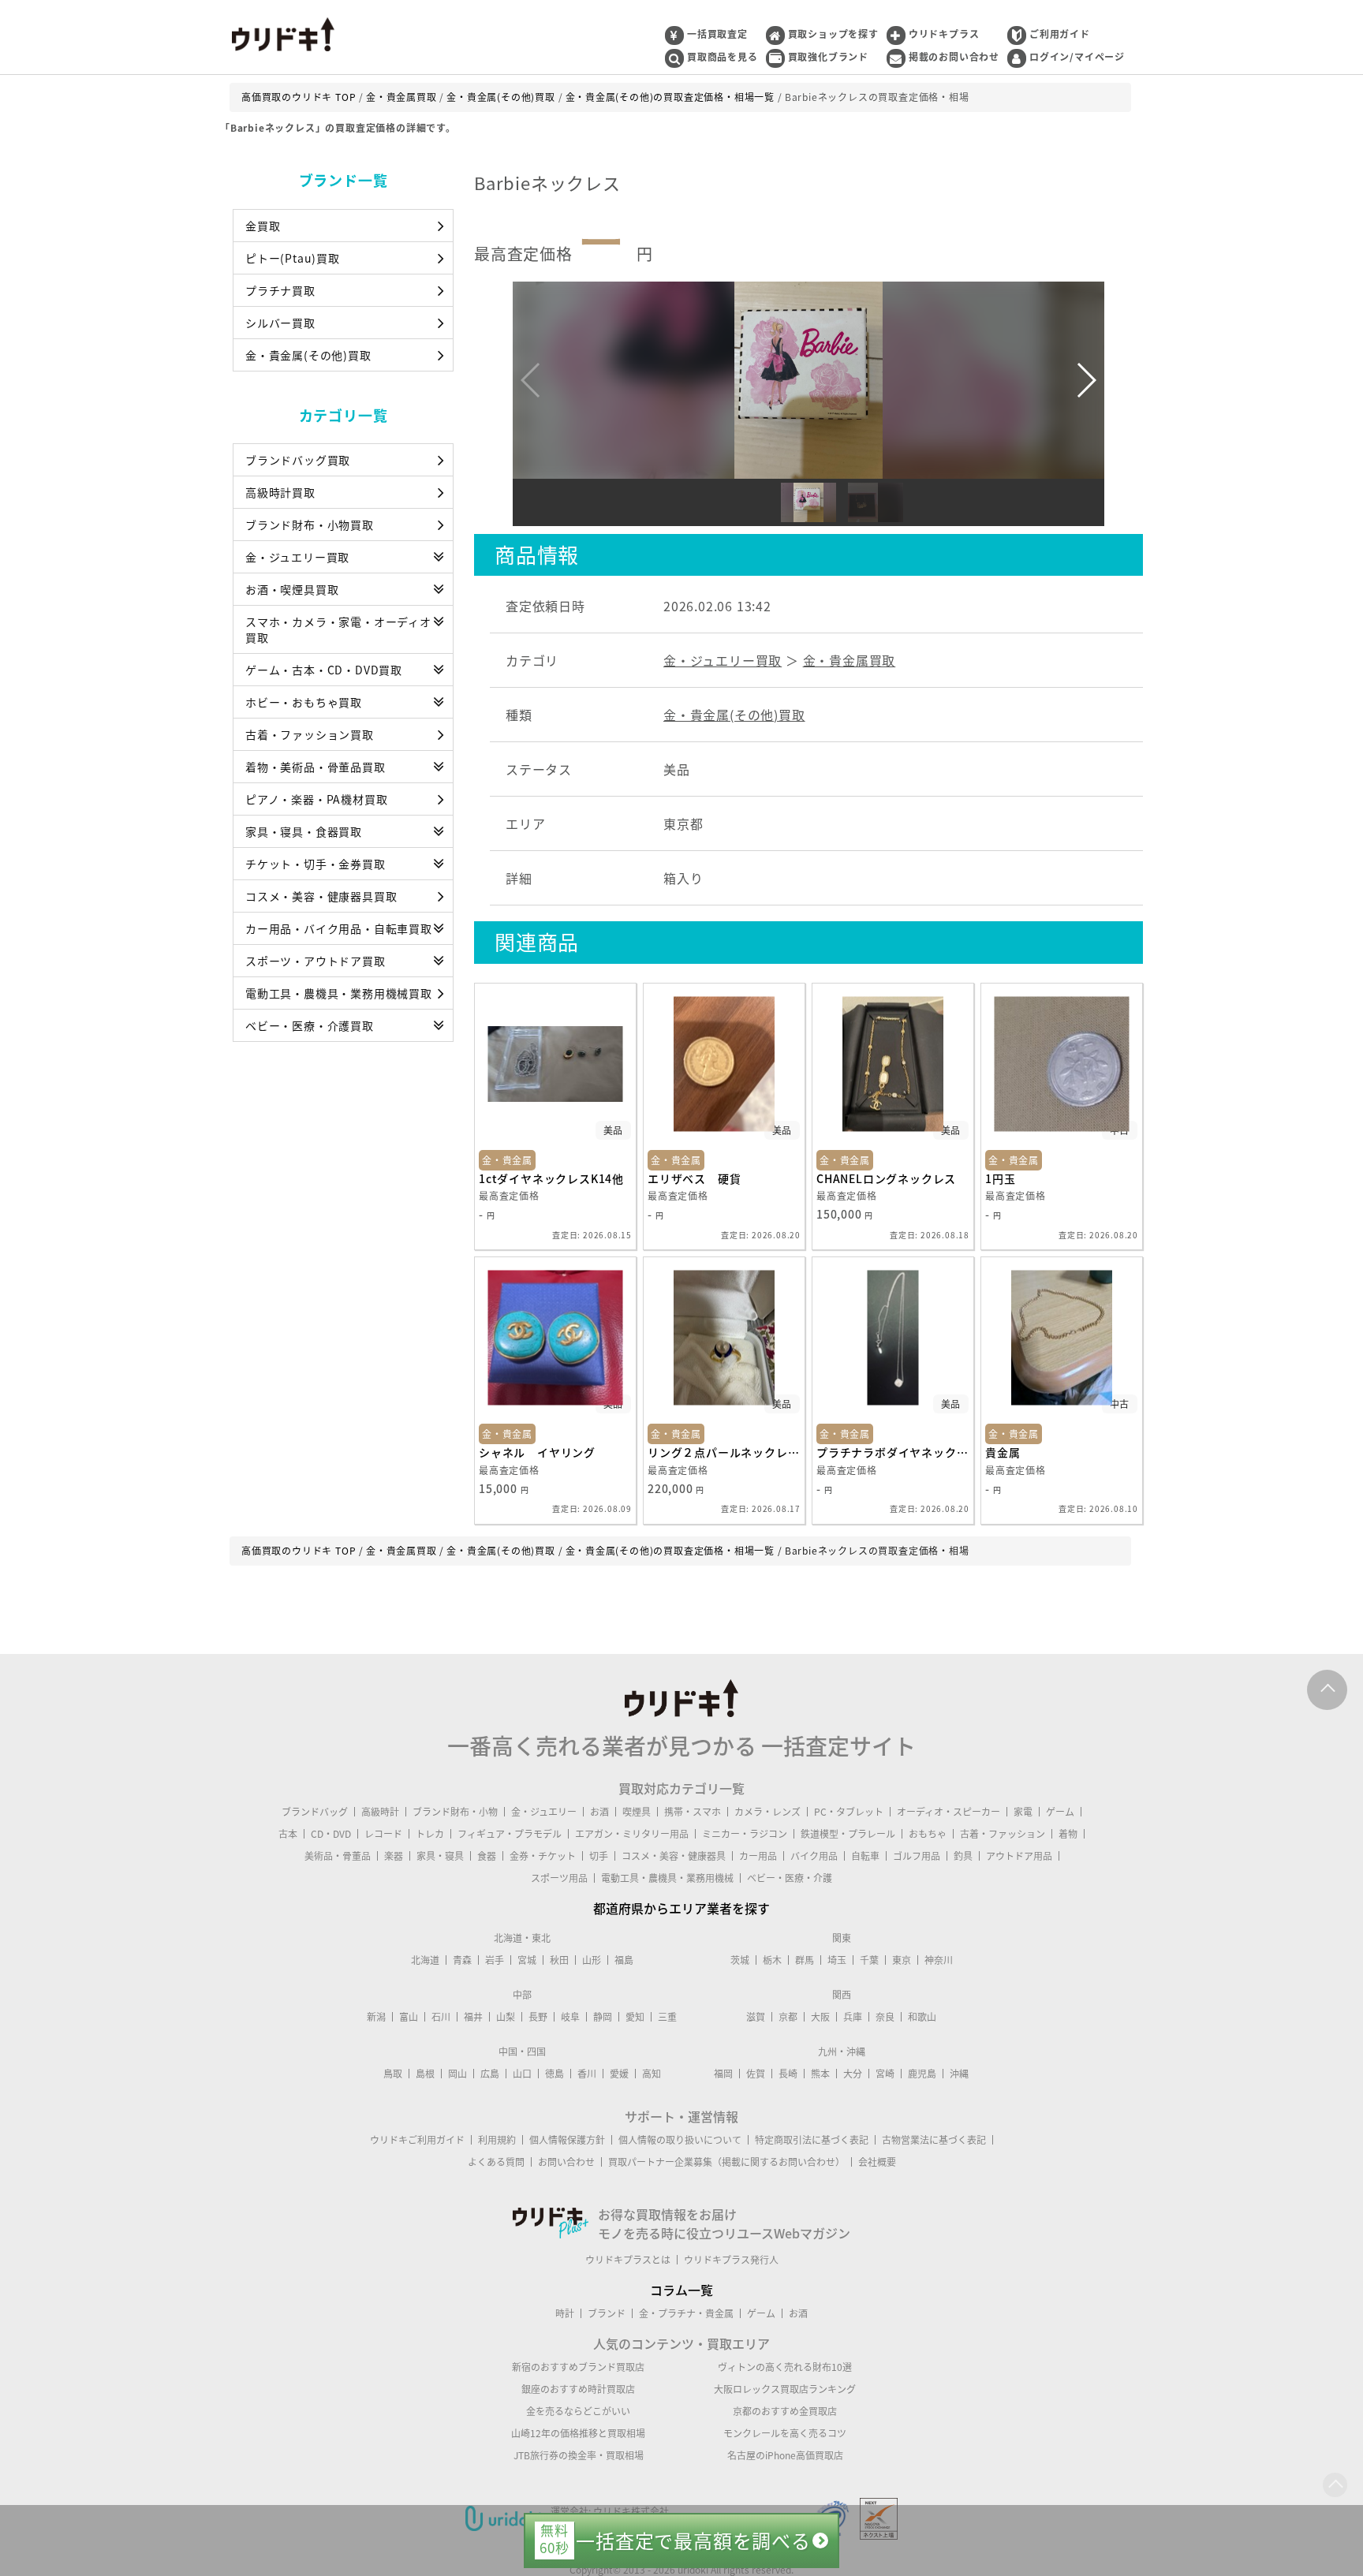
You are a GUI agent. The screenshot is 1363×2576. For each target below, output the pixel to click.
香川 (587, 2074)
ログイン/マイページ (1077, 57)
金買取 (263, 226)
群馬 (805, 1960)
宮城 (527, 1960)
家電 (1023, 1812)
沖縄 (959, 2074)
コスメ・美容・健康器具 (674, 1856)
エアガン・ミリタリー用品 (632, 1834)
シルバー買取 (280, 323)
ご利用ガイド (1060, 34)
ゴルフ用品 (917, 1856)
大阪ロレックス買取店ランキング (785, 2389)
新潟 (376, 2017)
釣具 (963, 1856)
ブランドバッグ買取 (298, 460)
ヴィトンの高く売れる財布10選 (785, 2367)
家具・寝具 (440, 1856)
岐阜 (570, 2017)
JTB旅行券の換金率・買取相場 (579, 2455)
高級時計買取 (280, 492)
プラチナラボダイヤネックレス (893, 1452)
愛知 (635, 2017)
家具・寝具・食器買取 (304, 831)
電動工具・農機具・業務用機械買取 (339, 993)
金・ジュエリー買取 (297, 557)
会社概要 (877, 2162)
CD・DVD (331, 1834)
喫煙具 (637, 1812)
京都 (788, 2017)
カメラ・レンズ (767, 1812)
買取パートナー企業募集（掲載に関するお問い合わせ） (726, 2162)
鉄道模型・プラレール (848, 1834)
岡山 (457, 2074)
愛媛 (619, 2074)
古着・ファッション (1003, 1834)
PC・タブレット (849, 1812)
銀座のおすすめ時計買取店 (578, 2389)
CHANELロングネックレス (886, 1178)
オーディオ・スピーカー (948, 1812)
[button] (1086, 380)
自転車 (865, 1856)
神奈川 (939, 1960)
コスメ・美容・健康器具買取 (321, 896)
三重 (667, 2017)
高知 (652, 2074)
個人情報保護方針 (567, 2140)
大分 (853, 2074)
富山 (409, 2017)
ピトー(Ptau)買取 (293, 258)
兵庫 (853, 2017)
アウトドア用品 (1019, 1856)
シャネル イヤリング (537, 1452)
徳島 (555, 2074)
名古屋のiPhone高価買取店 (785, 2455)
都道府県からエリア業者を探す (681, 1908)
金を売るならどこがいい (578, 2411)
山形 (592, 1960)
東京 (902, 1960)
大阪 (820, 2017)
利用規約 (497, 2140)
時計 (565, 2313)
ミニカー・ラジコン (745, 1834)
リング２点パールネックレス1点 (724, 1452)
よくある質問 (496, 2162)
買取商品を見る (723, 57)
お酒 (599, 1812)
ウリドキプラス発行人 (731, 2260)
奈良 (885, 2017)
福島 (624, 1960)
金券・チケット (543, 1856)
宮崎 (885, 2074)
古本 (288, 1834)
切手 (599, 1856)
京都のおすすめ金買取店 (785, 2411)
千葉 (869, 1960)
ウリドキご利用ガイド (417, 2140)
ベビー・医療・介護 (790, 1878)
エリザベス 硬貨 (694, 1178)
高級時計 (380, 1812)
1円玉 (1000, 1178)
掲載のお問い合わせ (954, 57)
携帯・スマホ (693, 1812)
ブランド (607, 2313)
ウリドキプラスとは (628, 2260)
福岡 (723, 2074)
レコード (383, 1834)
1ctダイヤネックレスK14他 (551, 1178)
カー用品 (758, 1856)
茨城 (740, 1960)
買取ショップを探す (833, 34)
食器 (487, 1856)
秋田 (559, 1960)
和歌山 (922, 2017)
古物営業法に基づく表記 (934, 2140)
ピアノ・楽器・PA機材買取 (316, 799)
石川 (441, 2017)
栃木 (772, 1960)
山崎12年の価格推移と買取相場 (578, 2433)
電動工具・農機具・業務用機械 (667, 1878)
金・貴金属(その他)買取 (308, 355)
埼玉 (837, 1960)
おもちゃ (928, 1834)
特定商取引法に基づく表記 (812, 2140)
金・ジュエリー (544, 1812)
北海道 (425, 1960)
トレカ (430, 1834)
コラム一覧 (681, 2290)
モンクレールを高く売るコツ (785, 2433)
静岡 (603, 2017)
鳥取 (393, 2074)
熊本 (820, 2074)
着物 (1068, 1834)
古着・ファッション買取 (310, 734)
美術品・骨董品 (338, 1856)
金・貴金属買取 (850, 660)
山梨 (506, 2017)
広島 (490, 2074)
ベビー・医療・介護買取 (310, 1025)
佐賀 (756, 2074)
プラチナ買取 (280, 290)
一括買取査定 (717, 34)
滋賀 (756, 2017)
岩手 (495, 1960)
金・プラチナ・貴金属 (686, 2313)
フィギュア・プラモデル (510, 1834)
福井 (473, 2017)
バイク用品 (814, 1856)
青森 (462, 1960)
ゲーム (1060, 1812)
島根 (425, 2074)
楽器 (394, 1856)
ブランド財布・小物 (455, 1812)
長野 (538, 2017)
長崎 (788, 2074)
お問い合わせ (566, 2162)
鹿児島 (922, 2074)
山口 (522, 2074)
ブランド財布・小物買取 (310, 525)
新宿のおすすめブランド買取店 (578, 2367)
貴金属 (1003, 1452)
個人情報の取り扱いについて (680, 2140)
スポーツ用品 (559, 1878)
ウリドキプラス (944, 34)
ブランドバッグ (315, 1812)
